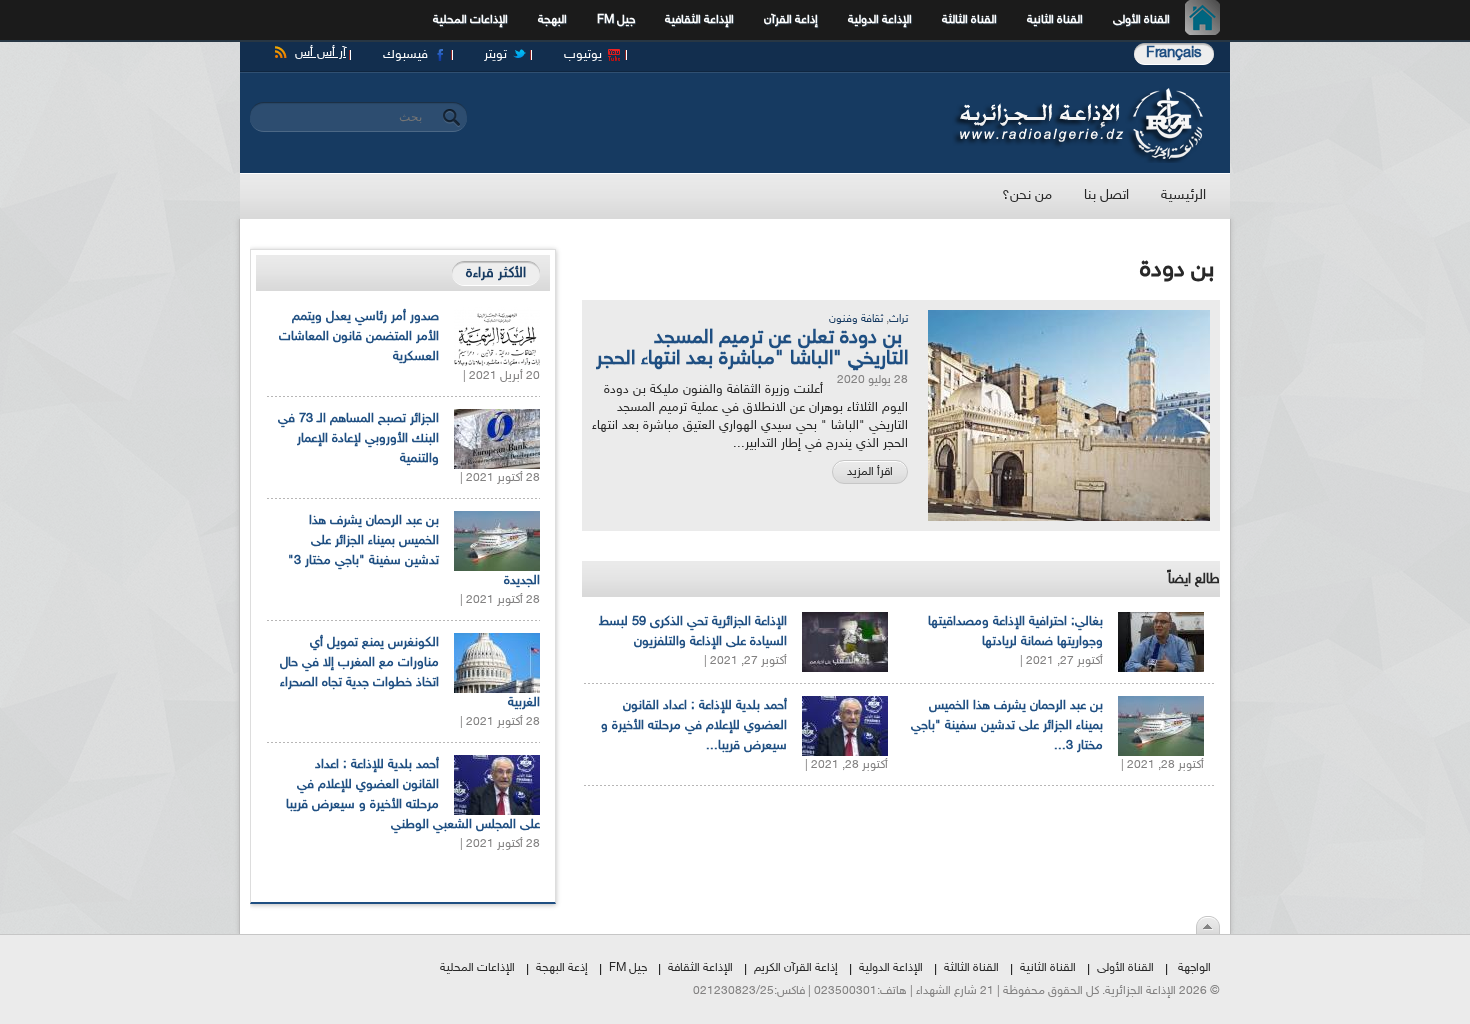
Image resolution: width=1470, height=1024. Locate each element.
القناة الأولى (1141, 20)
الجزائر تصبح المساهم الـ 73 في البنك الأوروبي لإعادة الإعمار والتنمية (358, 439)
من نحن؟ (1027, 195)
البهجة (552, 20)
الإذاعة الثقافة (700, 968)
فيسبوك (405, 55)
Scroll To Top (1208, 925)
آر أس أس (320, 53)
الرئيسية (1207, 20)
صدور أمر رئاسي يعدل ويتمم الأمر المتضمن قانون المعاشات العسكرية (359, 337)
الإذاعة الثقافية (699, 20)
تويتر (495, 55)
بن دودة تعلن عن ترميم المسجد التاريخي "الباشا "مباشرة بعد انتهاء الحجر (752, 348)
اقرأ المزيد (870, 472)
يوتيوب (583, 55)
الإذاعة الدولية (880, 20)
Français (1174, 53)
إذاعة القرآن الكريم (796, 968)
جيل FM (616, 20)
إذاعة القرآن (791, 20)
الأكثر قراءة (496, 273)
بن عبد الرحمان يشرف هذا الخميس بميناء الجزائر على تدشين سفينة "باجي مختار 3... (1007, 726)
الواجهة (1194, 968)
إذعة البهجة (562, 968)
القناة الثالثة (969, 20)
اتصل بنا (1106, 195)
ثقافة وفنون (856, 319)
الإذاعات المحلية (470, 20)
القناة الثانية (1055, 20)
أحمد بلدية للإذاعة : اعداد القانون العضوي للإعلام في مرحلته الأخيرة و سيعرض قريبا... (694, 726)
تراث (898, 319)
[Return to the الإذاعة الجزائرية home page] (1077, 93)
